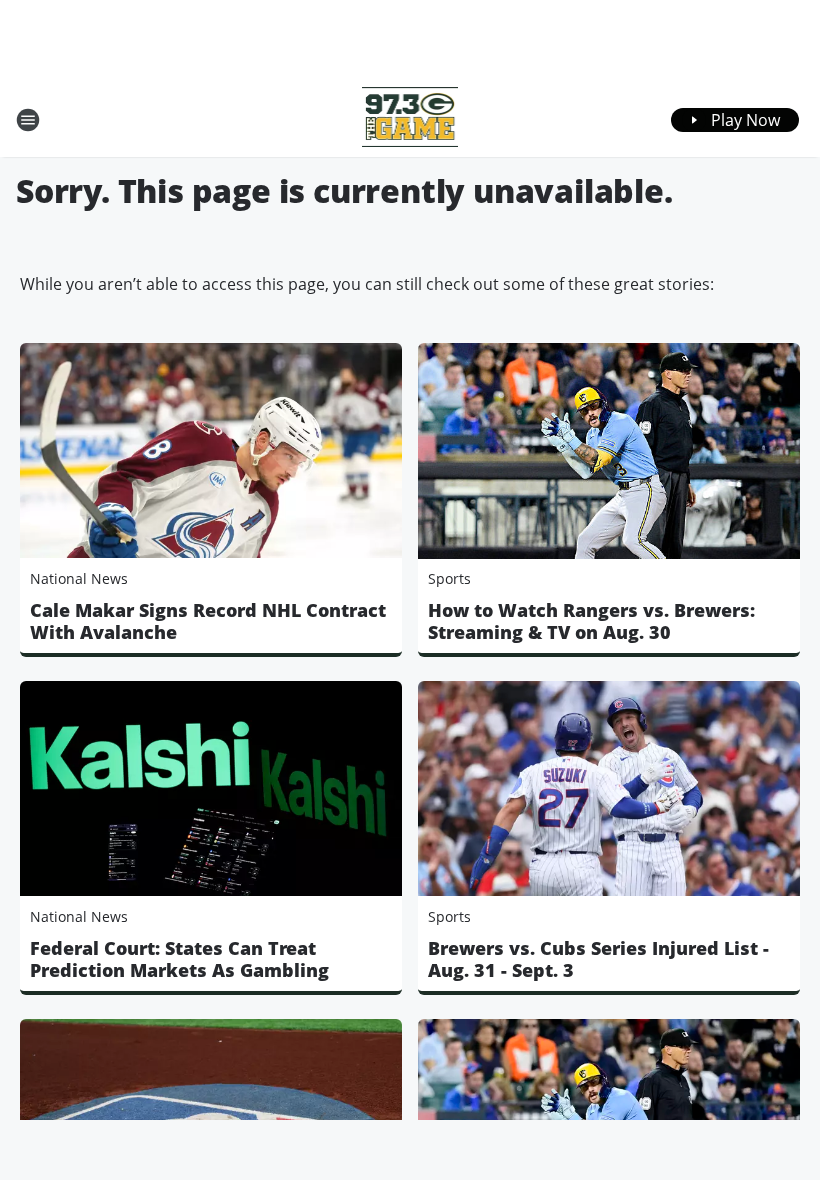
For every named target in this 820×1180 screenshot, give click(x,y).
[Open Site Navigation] (28, 120)
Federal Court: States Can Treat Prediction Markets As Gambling (179, 959)
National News (79, 578)
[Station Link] (410, 119)
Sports (449, 578)
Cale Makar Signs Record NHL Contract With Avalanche (208, 621)
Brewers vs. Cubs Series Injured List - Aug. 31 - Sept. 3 (598, 959)
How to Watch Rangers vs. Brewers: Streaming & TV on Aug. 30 (591, 621)
